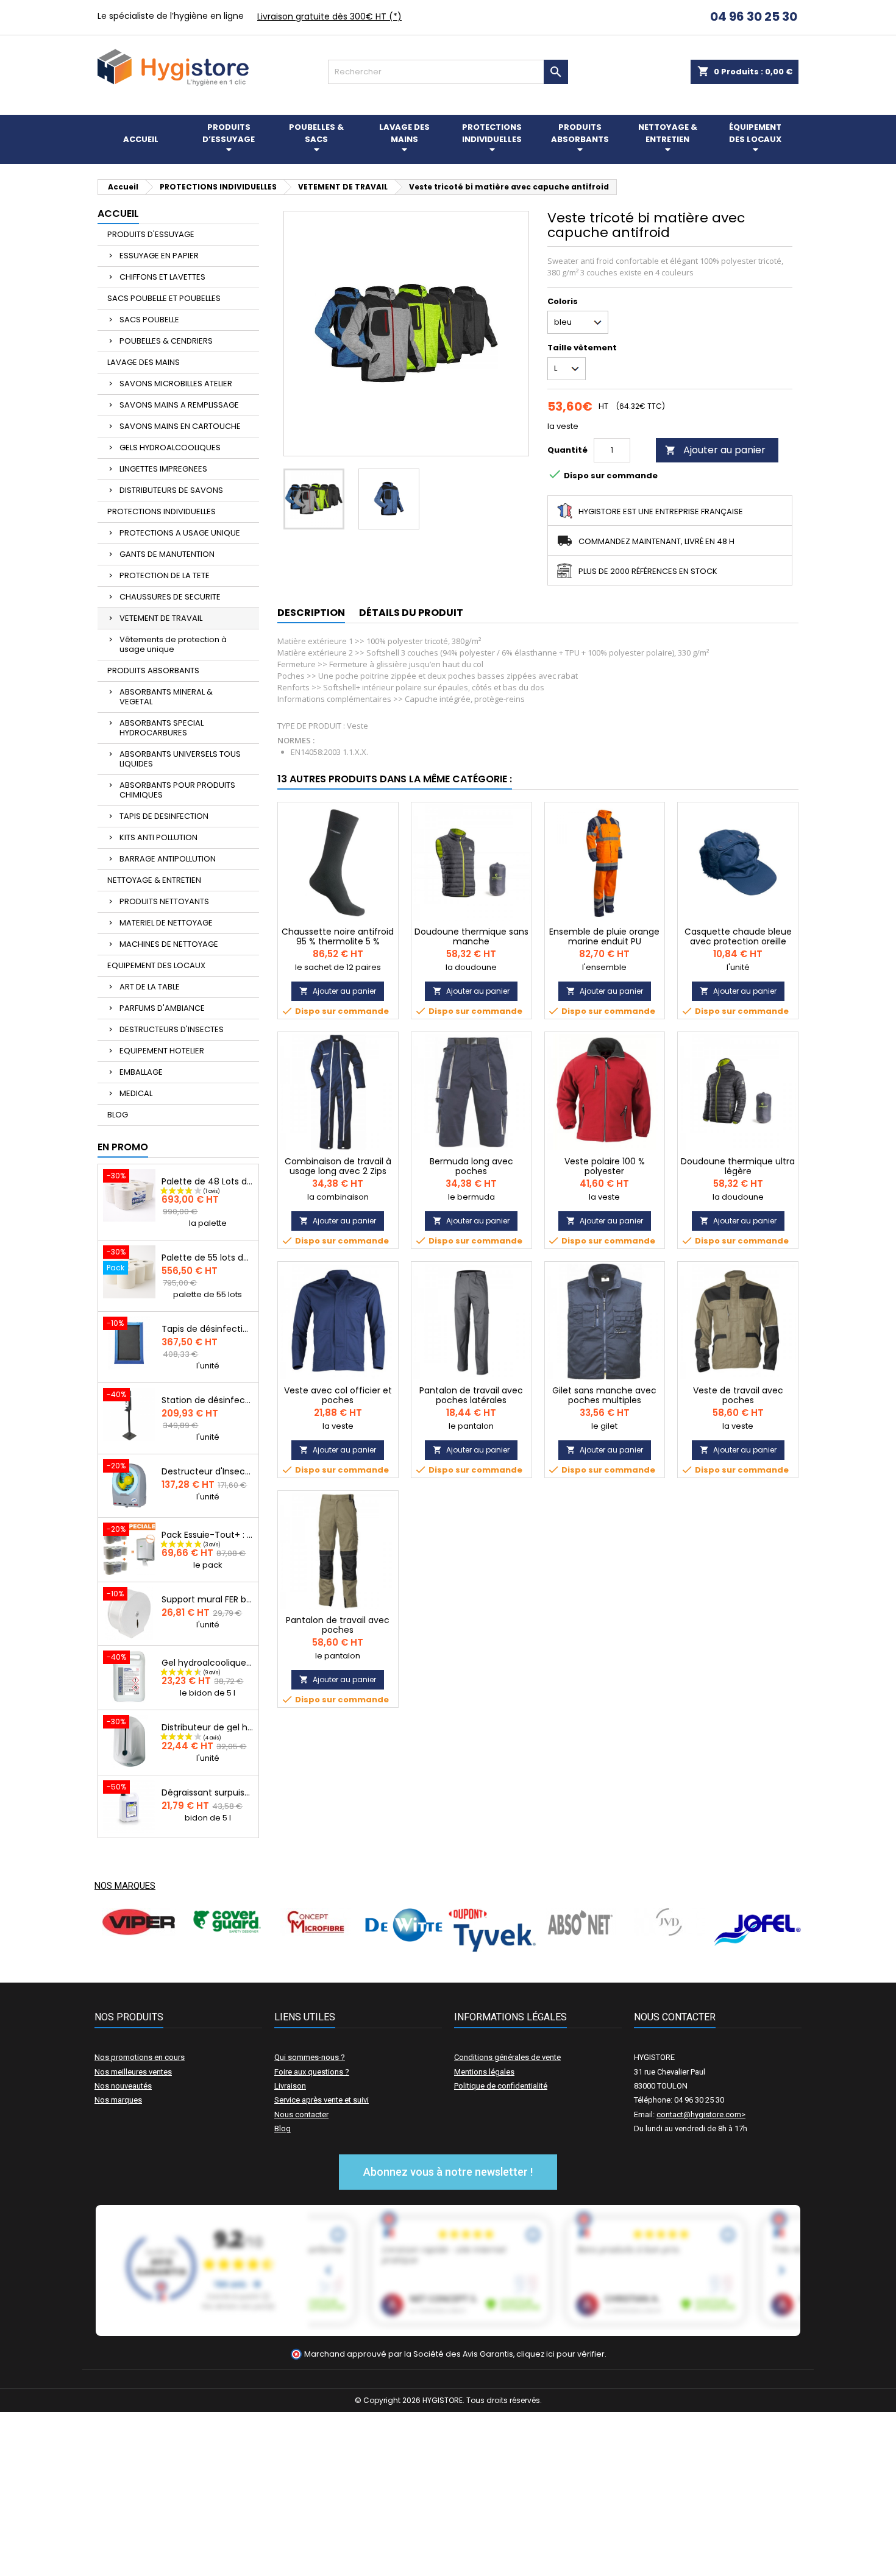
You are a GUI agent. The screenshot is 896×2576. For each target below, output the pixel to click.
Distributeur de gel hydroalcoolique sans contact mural (208, 1727)
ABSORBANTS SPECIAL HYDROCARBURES (162, 728)
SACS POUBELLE (149, 320)
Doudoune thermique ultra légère (738, 1166)
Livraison (290, 2086)
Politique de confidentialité (501, 2086)
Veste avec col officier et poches (338, 1395)
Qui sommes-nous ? (310, 2057)
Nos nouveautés (123, 2086)
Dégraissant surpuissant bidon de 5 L (208, 1792)
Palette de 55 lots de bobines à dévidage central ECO (208, 1258)
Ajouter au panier (715, 450)
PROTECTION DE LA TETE (165, 575)
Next (783, 1930)
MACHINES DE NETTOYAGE (169, 944)
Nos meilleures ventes (133, 2072)
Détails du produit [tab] (411, 613)
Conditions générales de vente (507, 2057)
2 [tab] (454, 1961)
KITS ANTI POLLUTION (158, 837)
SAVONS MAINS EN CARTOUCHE (180, 426)
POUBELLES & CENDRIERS (166, 341)
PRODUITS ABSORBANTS (153, 671)
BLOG (118, 1115)
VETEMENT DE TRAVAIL (161, 618)
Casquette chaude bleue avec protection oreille (738, 936)
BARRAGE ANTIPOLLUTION (168, 859)
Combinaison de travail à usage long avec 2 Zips (338, 1166)
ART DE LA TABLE (150, 987)
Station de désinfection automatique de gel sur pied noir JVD (208, 1400)
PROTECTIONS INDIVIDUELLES (162, 511)
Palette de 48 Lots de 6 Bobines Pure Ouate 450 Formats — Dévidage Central (208, 1181)
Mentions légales (484, 2072)
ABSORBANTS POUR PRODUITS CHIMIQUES (177, 790)
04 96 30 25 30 (752, 16)
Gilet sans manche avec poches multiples (604, 1395)
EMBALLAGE (141, 1072)
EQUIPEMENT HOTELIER (162, 1051)
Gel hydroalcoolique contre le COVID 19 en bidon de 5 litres (208, 1663)
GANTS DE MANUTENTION (167, 554)
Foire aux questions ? (312, 2072)
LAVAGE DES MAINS (144, 362)
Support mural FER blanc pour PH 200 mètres (208, 1599)
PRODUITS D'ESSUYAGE (151, 234)
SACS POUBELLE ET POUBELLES (164, 298)
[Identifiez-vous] (675, 18)
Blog (283, 2128)
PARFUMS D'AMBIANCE (162, 1008)
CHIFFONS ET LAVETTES (162, 277)
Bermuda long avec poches (471, 1166)
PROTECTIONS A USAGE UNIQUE (180, 533)
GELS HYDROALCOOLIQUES (170, 448)
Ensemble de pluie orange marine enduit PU (604, 936)
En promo (123, 1147)
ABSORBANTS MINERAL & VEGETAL (166, 697)
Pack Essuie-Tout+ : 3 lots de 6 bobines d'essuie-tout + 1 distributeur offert (208, 1535)
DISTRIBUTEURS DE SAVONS (171, 490)
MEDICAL (136, 1093)
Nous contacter (301, 2114)
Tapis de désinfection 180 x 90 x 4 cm (208, 1329)
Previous (113, 1930)
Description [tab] (311, 613)
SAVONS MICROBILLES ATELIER (176, 384)
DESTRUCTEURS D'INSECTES (172, 1029)
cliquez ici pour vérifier (560, 2354)
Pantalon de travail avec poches (338, 1625)
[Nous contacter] (689, 18)
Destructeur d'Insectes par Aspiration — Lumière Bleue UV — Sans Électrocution (208, 1471)
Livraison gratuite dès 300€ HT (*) (329, 16)
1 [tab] (442, 1961)
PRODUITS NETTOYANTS (164, 901)
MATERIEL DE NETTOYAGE (166, 923)
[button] (448, 2172)
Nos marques (125, 1886)
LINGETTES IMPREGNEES (163, 469)
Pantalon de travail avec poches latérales (471, 1395)
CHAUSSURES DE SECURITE (170, 597)
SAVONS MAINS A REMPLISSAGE (179, 405)
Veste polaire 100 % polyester (605, 1166)
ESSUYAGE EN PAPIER (159, 256)
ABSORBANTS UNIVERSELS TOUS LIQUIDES (180, 759)
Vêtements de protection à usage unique (173, 644)
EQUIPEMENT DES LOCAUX (156, 965)
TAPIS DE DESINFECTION (164, 816)
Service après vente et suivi (322, 2100)
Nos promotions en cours (140, 2057)
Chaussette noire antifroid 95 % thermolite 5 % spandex (338, 941)
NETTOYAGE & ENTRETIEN (154, 880)
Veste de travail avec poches (738, 1395)
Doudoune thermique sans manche (471, 936)
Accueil (118, 214)
